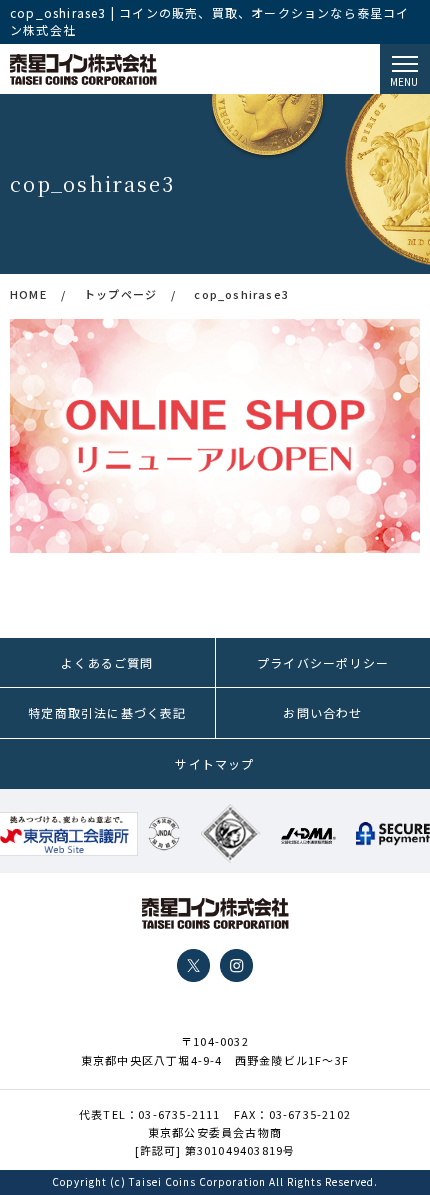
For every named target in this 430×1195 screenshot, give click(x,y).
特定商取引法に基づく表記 (107, 712)
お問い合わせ (322, 712)
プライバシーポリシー (323, 662)
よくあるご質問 (107, 662)
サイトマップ (214, 763)
